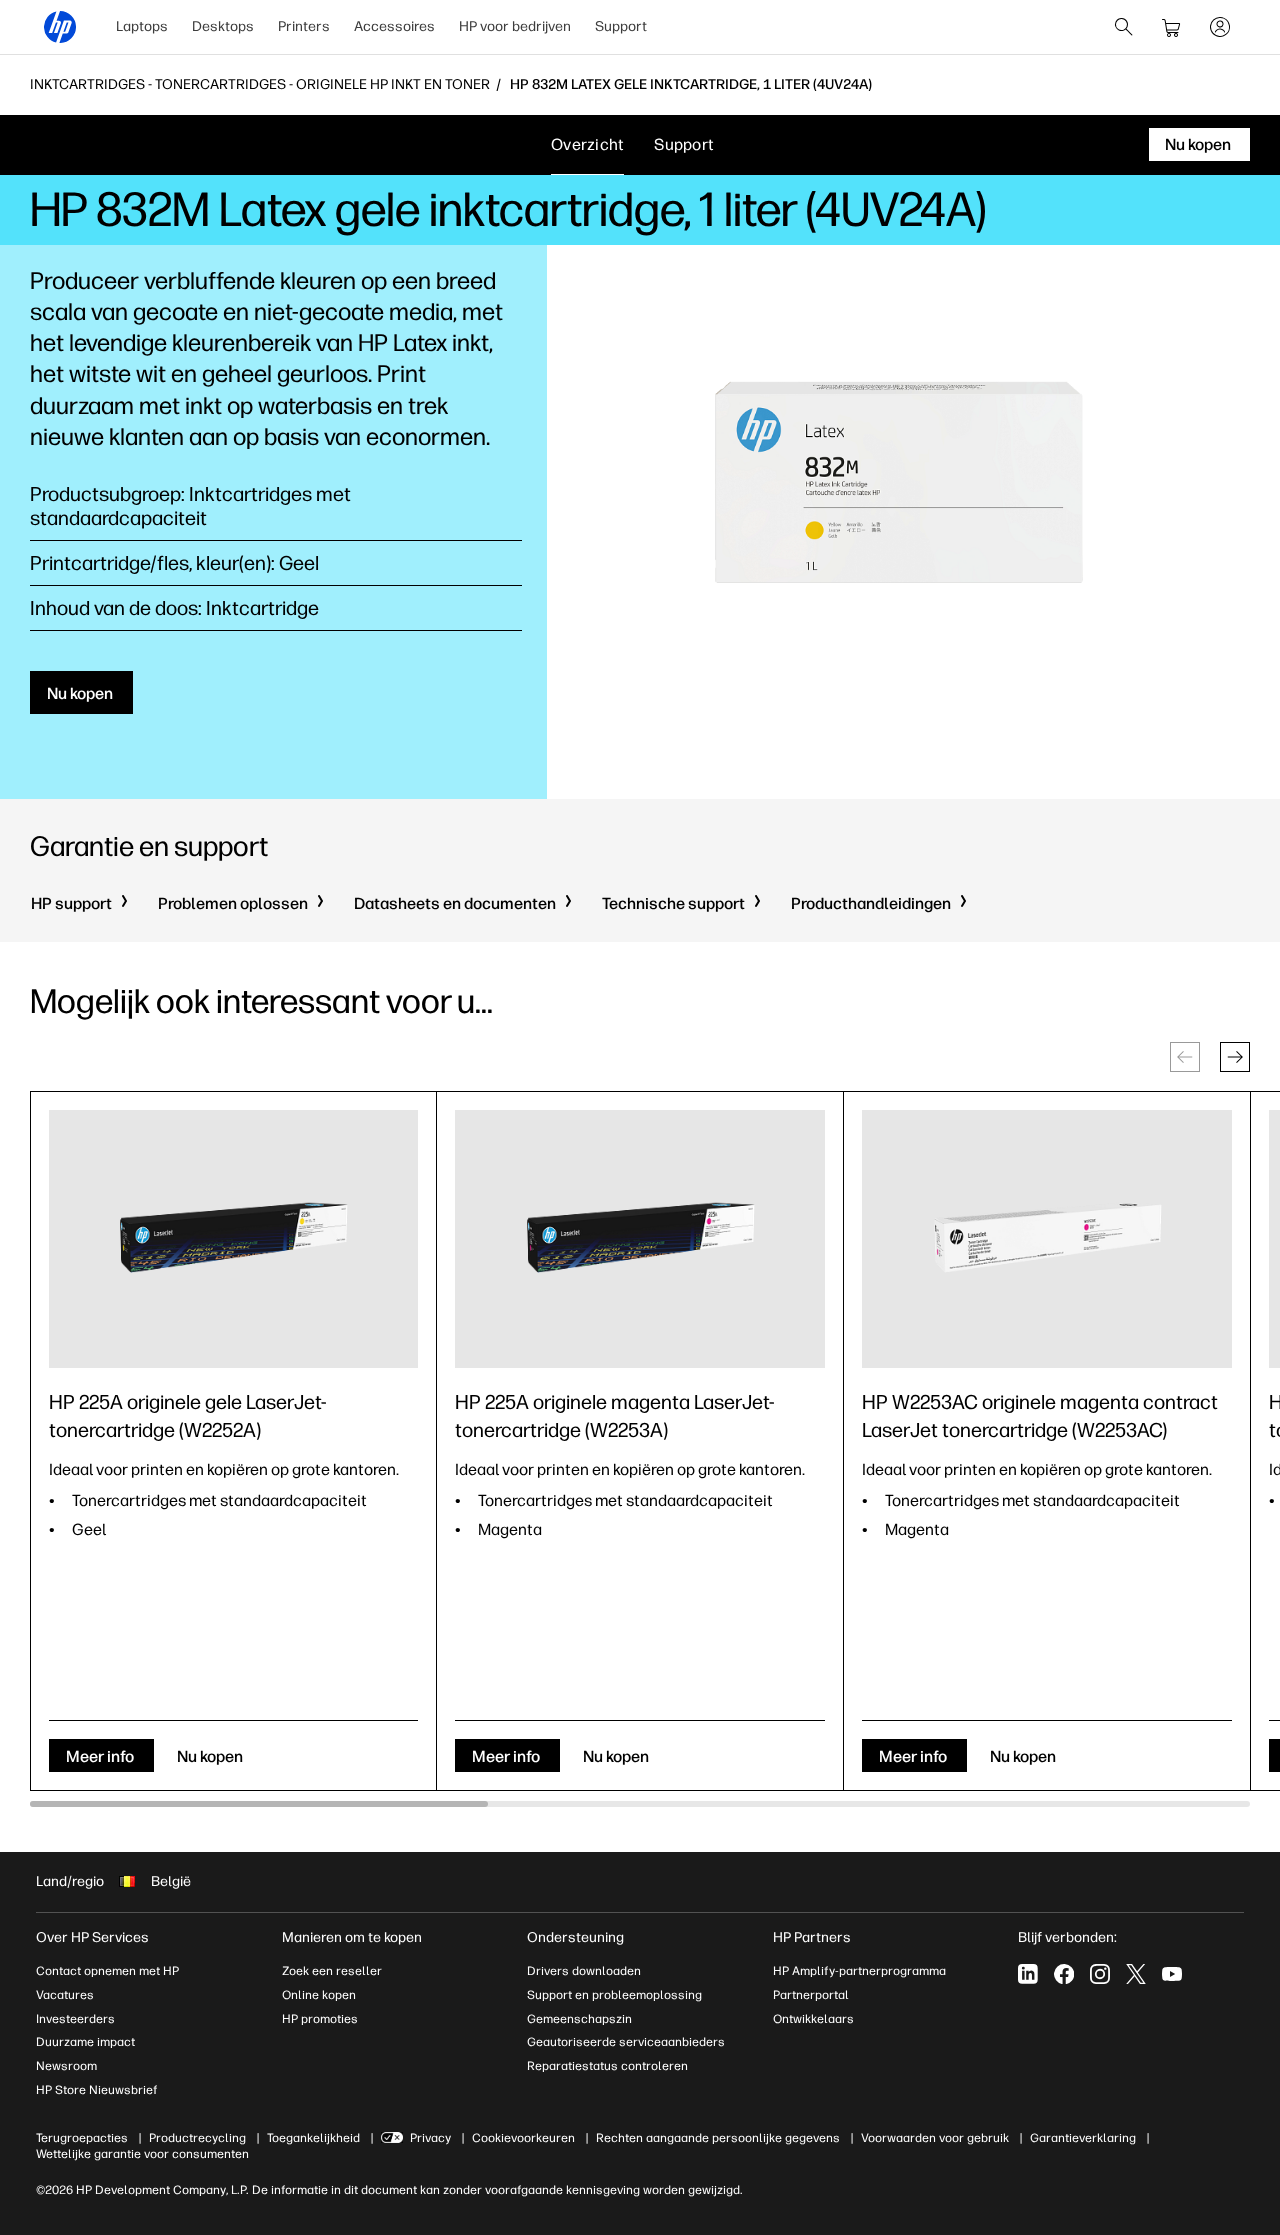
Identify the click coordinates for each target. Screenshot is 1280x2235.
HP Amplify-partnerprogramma (859, 1971)
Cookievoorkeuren (523, 2138)
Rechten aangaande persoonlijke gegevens (718, 2138)
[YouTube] (1172, 1974)
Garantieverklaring (1083, 2138)
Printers (304, 26)
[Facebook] (1064, 1974)
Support (621, 26)
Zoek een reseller (332, 1971)
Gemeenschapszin (579, 2019)
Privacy (430, 2138)
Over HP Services (92, 1937)
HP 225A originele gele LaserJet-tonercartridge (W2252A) (188, 1416)
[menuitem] (142, 27)
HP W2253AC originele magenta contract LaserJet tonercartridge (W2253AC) (1040, 1416)
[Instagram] (1100, 1974)
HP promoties (320, 2019)
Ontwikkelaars (813, 2019)
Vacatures (65, 1995)
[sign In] (1220, 27)
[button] (1235, 1057)
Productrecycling (197, 2138)
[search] (1124, 27)
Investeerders (75, 2019)
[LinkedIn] (1028, 1974)
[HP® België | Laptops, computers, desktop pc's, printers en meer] (60, 27)
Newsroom (66, 2066)
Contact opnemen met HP (107, 1971)
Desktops (223, 26)
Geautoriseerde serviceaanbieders (626, 2042)
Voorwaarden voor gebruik (935, 2138)
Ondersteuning (575, 1937)
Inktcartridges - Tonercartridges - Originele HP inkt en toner (260, 85)
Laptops (142, 26)
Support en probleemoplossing (614, 1995)
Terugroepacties (82, 2138)
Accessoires (394, 26)
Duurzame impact (85, 2042)
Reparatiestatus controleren (607, 2066)
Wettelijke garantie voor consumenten (142, 2154)
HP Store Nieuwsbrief (97, 2090)
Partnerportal (811, 1995)
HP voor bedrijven (515, 26)
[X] (1136, 1974)
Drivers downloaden (584, 1971)
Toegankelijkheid (313, 2138)
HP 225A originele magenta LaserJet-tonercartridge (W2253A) (615, 1416)
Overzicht (587, 144)
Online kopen (319, 1995)
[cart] (1172, 27)
